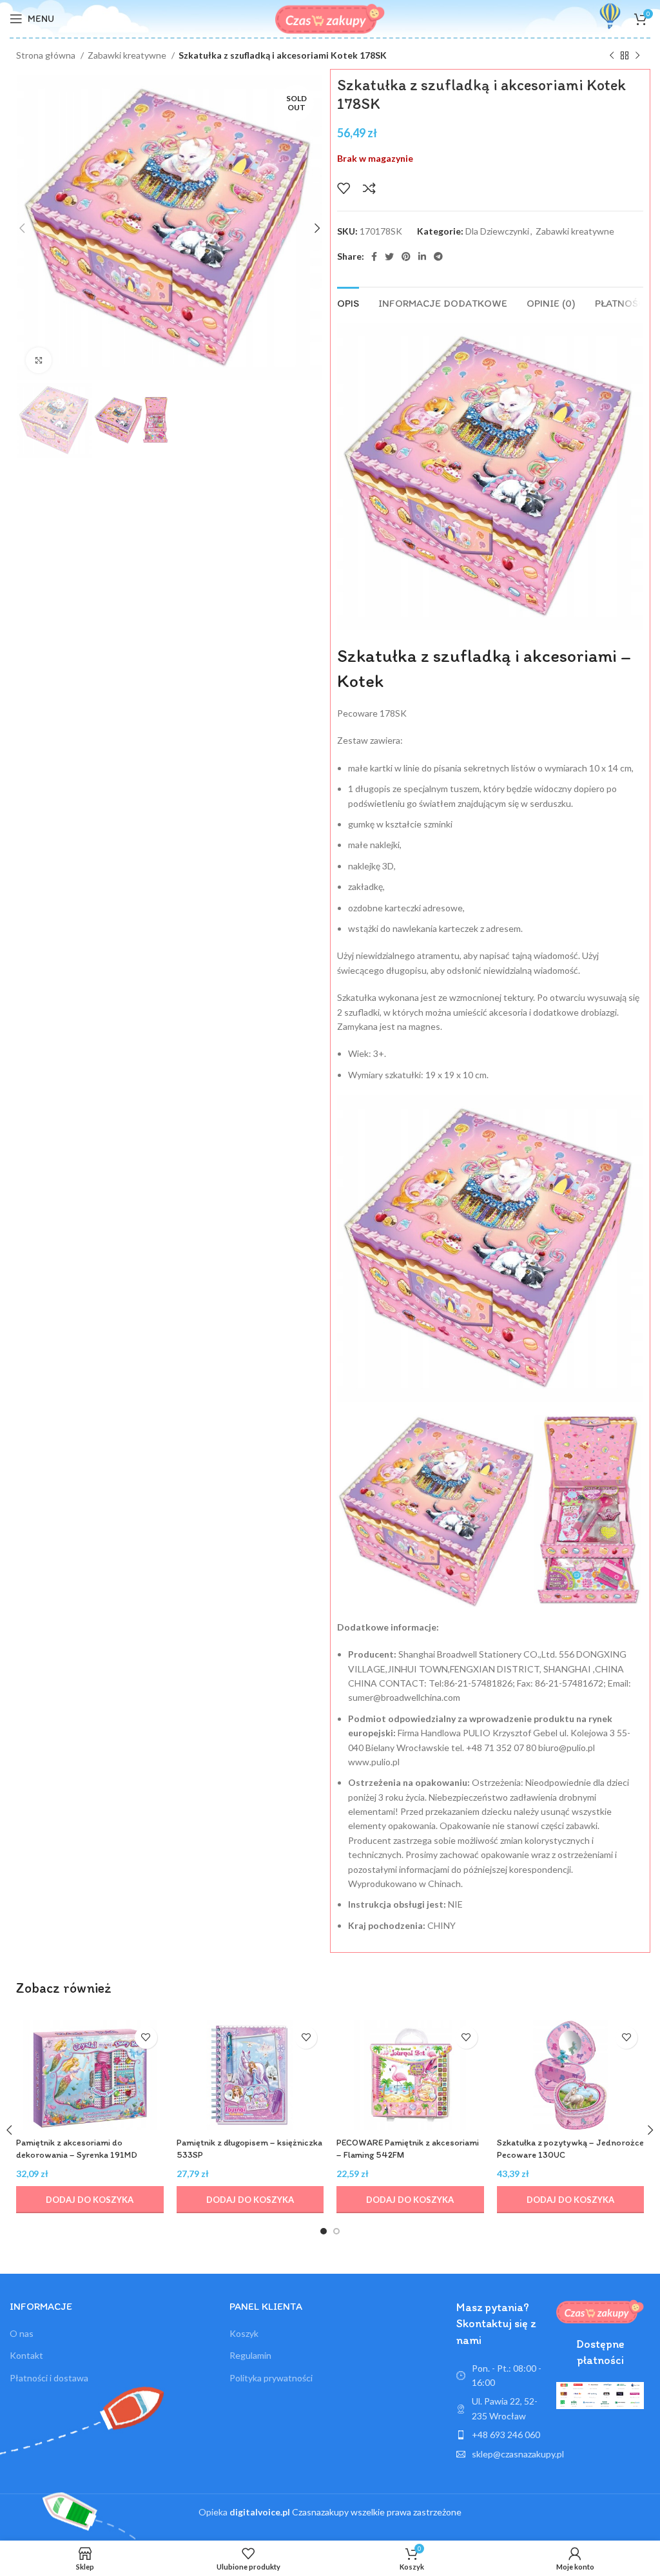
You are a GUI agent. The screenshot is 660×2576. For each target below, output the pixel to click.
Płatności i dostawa (49, 2378)
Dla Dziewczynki (497, 231)
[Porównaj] (369, 188)
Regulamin (250, 2355)
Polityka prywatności (271, 2378)
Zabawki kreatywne (128, 55)
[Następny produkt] (637, 56)
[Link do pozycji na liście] (500, 2435)
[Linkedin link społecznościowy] (422, 257)
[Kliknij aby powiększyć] (39, 360)
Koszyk (244, 2333)
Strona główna (47, 55)
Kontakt (26, 2355)
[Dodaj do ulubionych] (344, 188)
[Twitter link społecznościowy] (389, 257)
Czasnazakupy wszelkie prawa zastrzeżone (345, 2512)
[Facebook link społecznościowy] (374, 257)
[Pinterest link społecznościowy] (406, 257)
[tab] (348, 302)
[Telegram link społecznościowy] (438, 257)
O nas (22, 2333)
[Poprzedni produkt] (612, 56)
